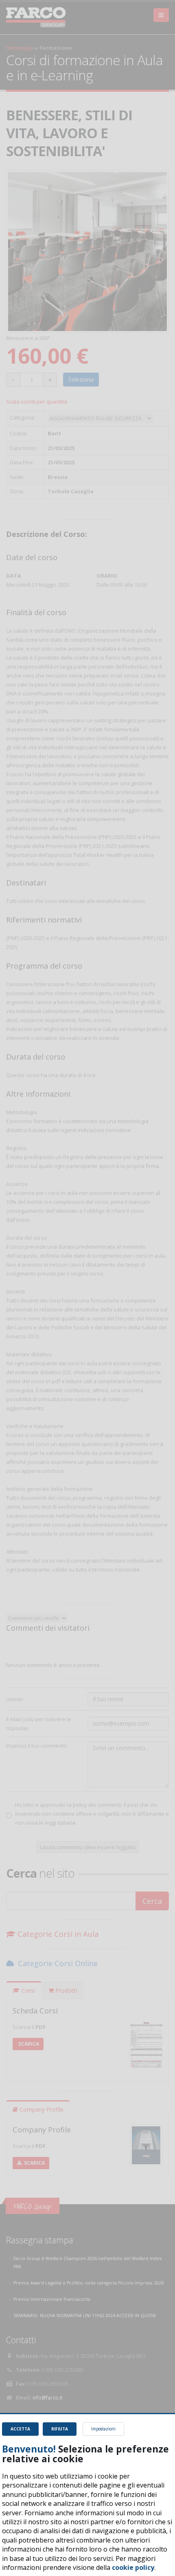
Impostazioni (103, 2429)
